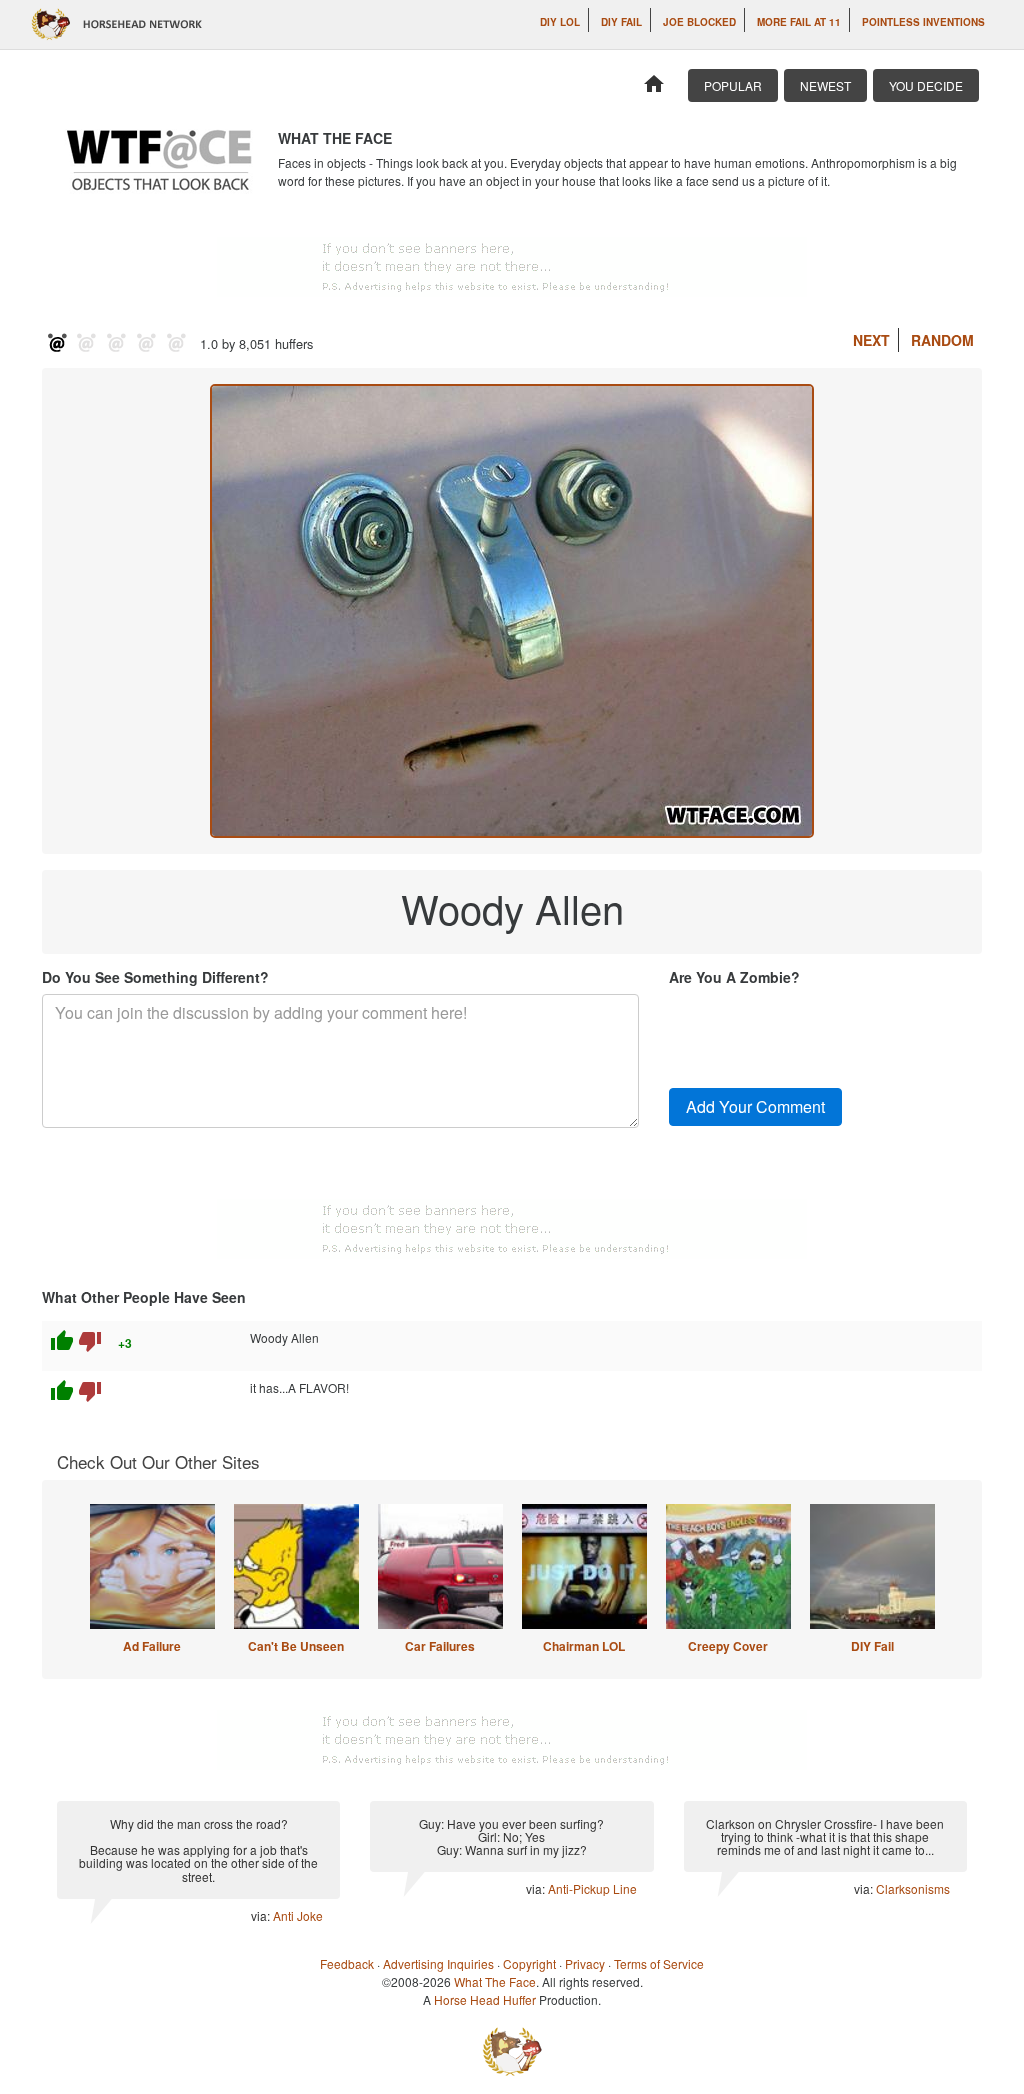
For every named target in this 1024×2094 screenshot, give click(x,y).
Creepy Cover (728, 1646)
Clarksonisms (913, 1888)
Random (942, 340)
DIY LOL (560, 22)
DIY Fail (621, 22)
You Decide (926, 85)
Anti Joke (298, 1915)
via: (262, 1915)
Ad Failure (152, 1646)
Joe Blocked (699, 22)
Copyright (529, 1963)
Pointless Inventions (923, 22)
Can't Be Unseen (296, 1646)
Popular (733, 85)
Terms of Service (659, 1963)
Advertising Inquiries (438, 1963)
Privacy (585, 1963)
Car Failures (440, 1646)
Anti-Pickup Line (592, 1888)
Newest (825, 85)
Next (871, 340)
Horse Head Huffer (485, 1999)
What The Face (495, 1981)
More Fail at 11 (799, 22)
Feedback (347, 1963)
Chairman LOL (584, 1646)
